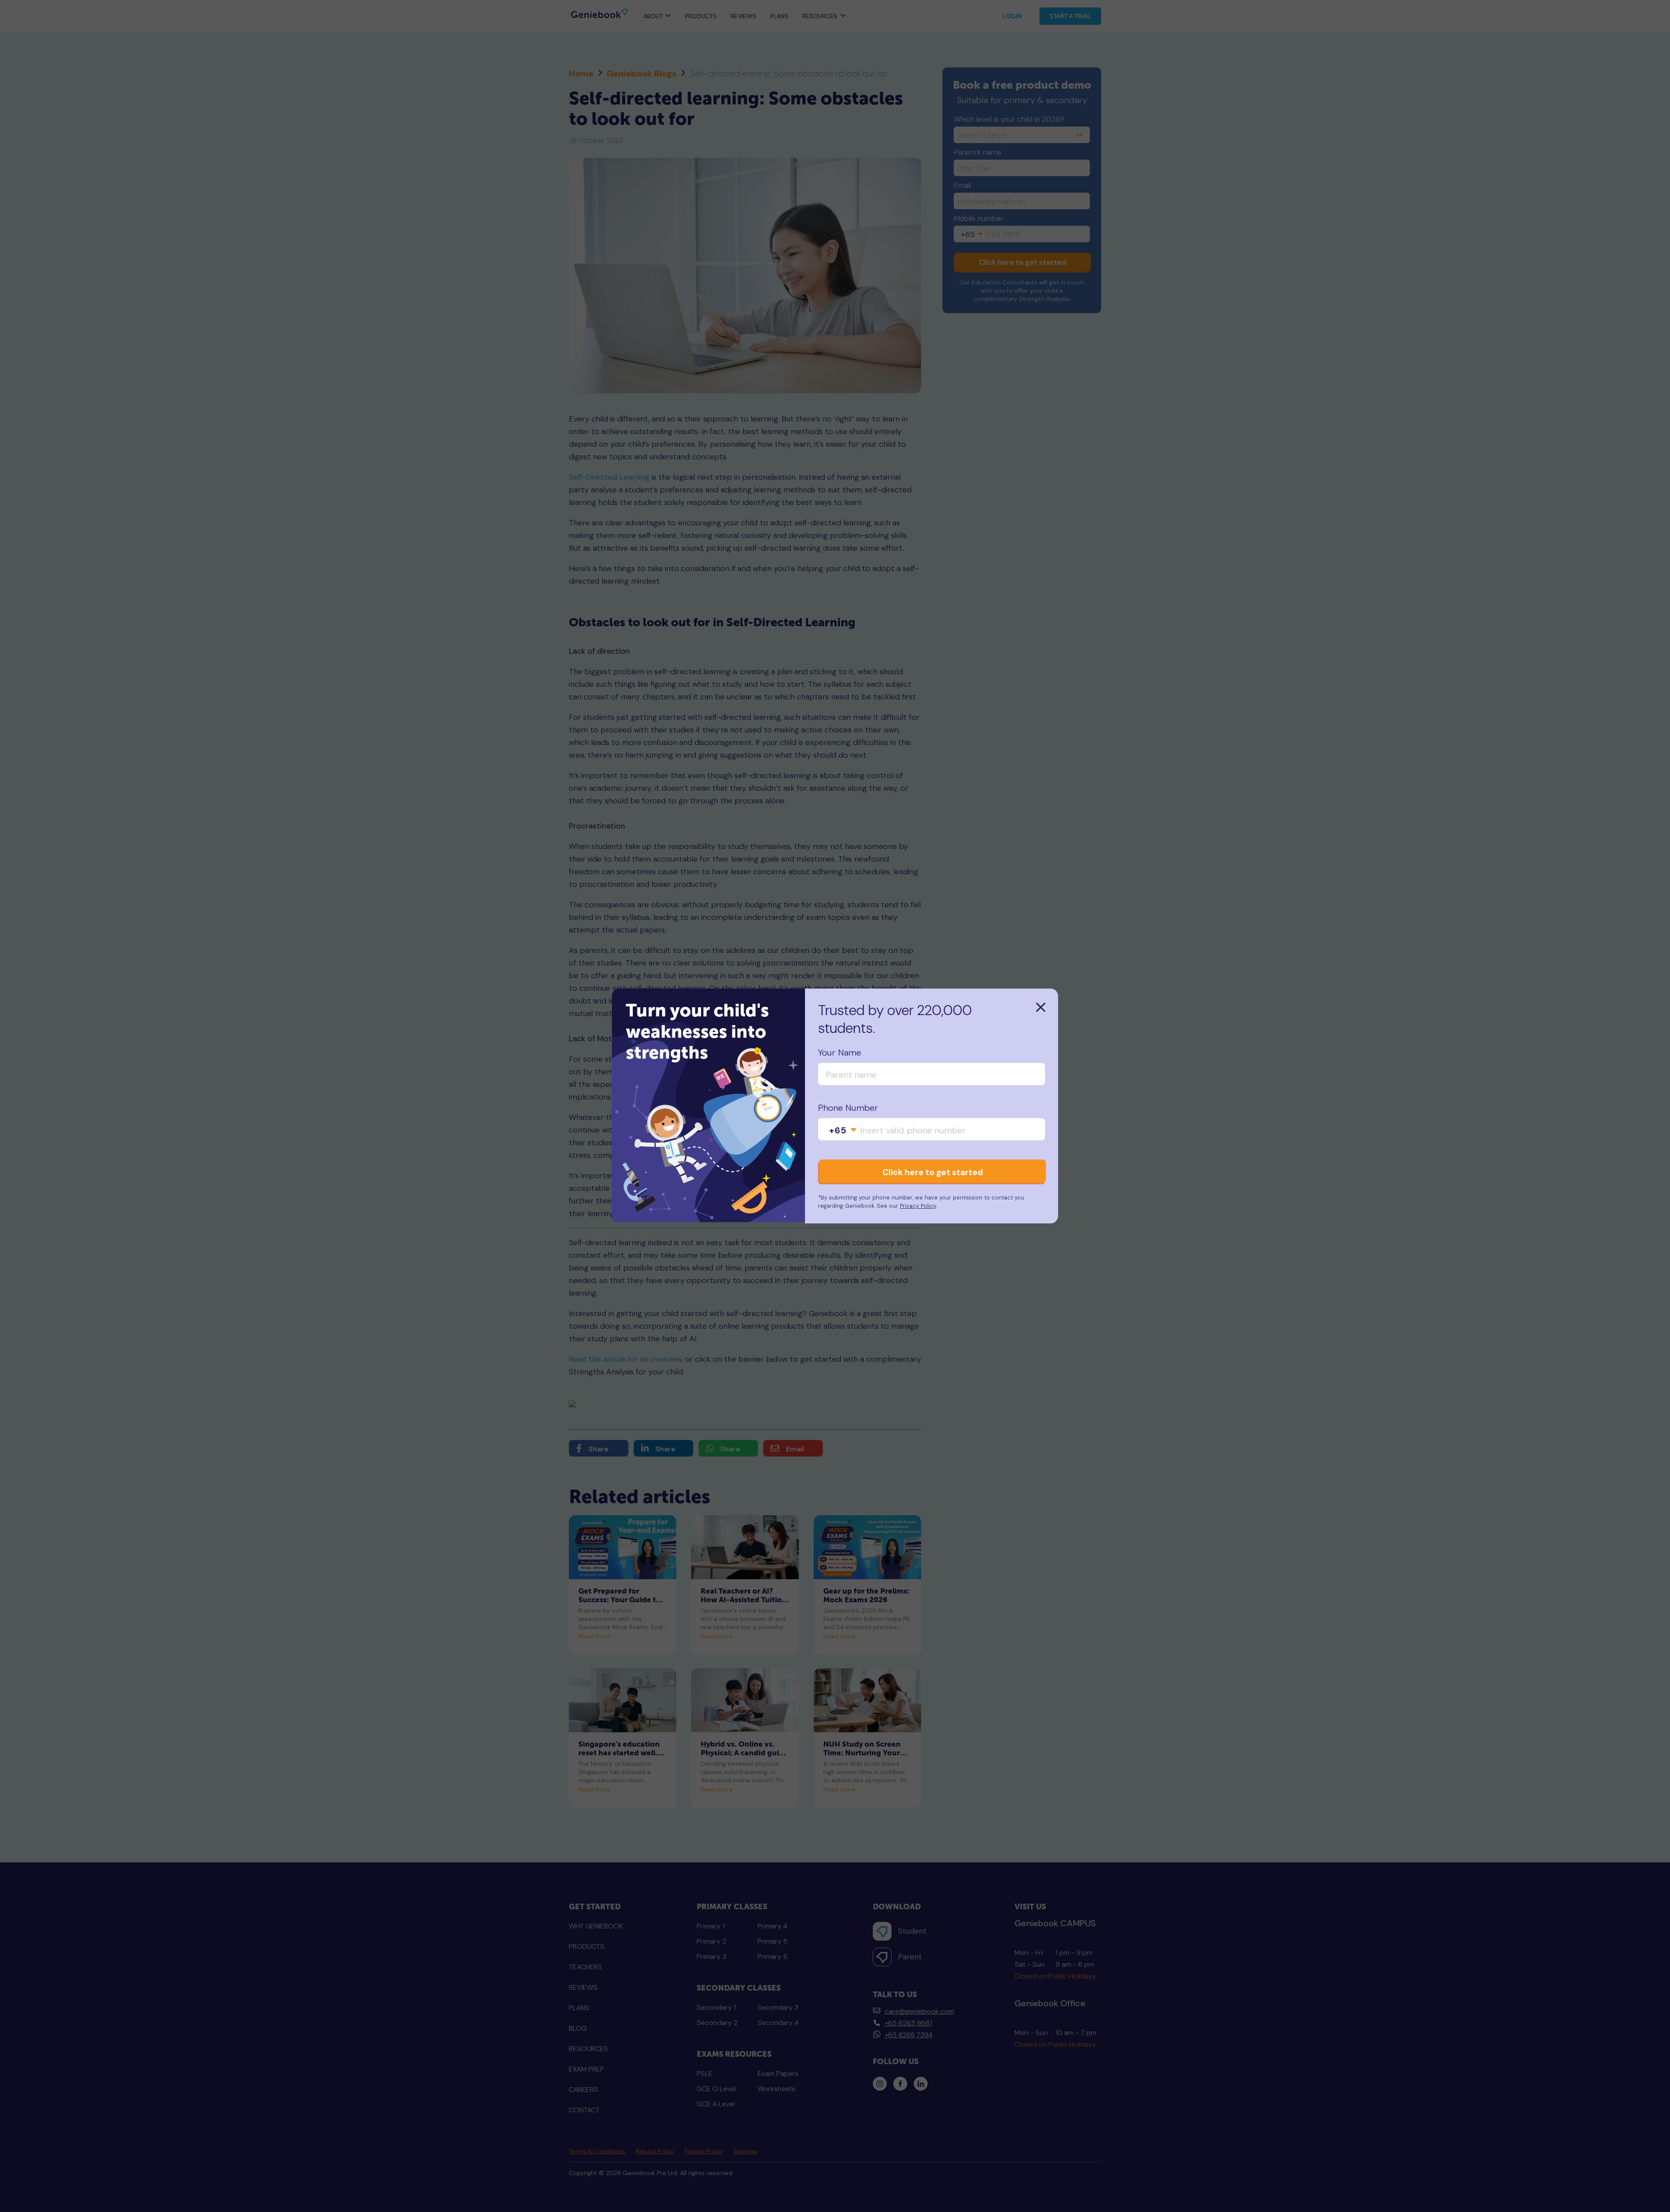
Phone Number (848, 1108)
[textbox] (843, 1130)
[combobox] (843, 1130)
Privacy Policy (918, 1206)
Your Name (840, 1053)
